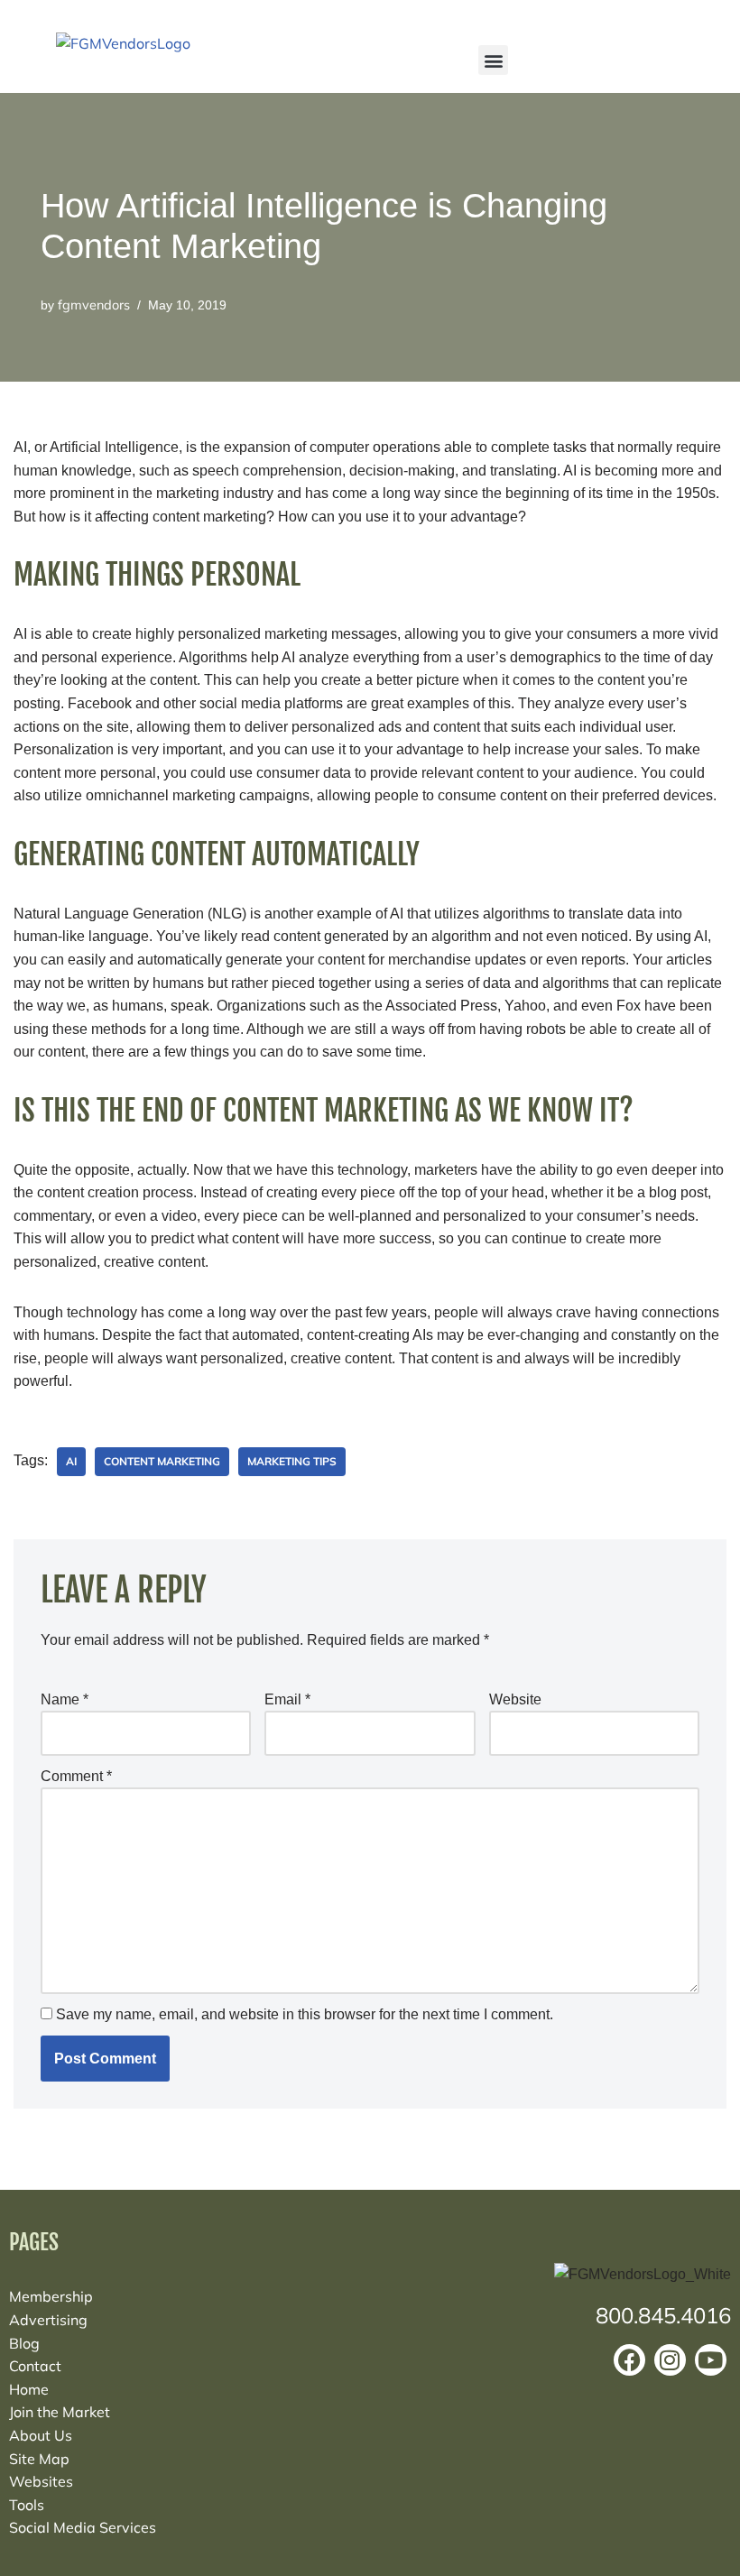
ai (71, 1461)
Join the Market (60, 2412)
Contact (35, 2366)
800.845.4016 (663, 2315)
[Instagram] (670, 2360)
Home (29, 2389)
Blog (24, 2343)
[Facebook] (629, 2360)
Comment (76, 1776)
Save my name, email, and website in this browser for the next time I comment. (305, 2014)
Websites (41, 2481)
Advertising (48, 2320)
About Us (41, 2435)
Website (515, 1699)
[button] (493, 60)
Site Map (39, 2459)
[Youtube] (711, 2360)
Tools (27, 2505)
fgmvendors (94, 305)
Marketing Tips (292, 1461)
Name (65, 1699)
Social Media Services (83, 2527)
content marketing (162, 1461)
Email (287, 1699)
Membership (51, 2296)
